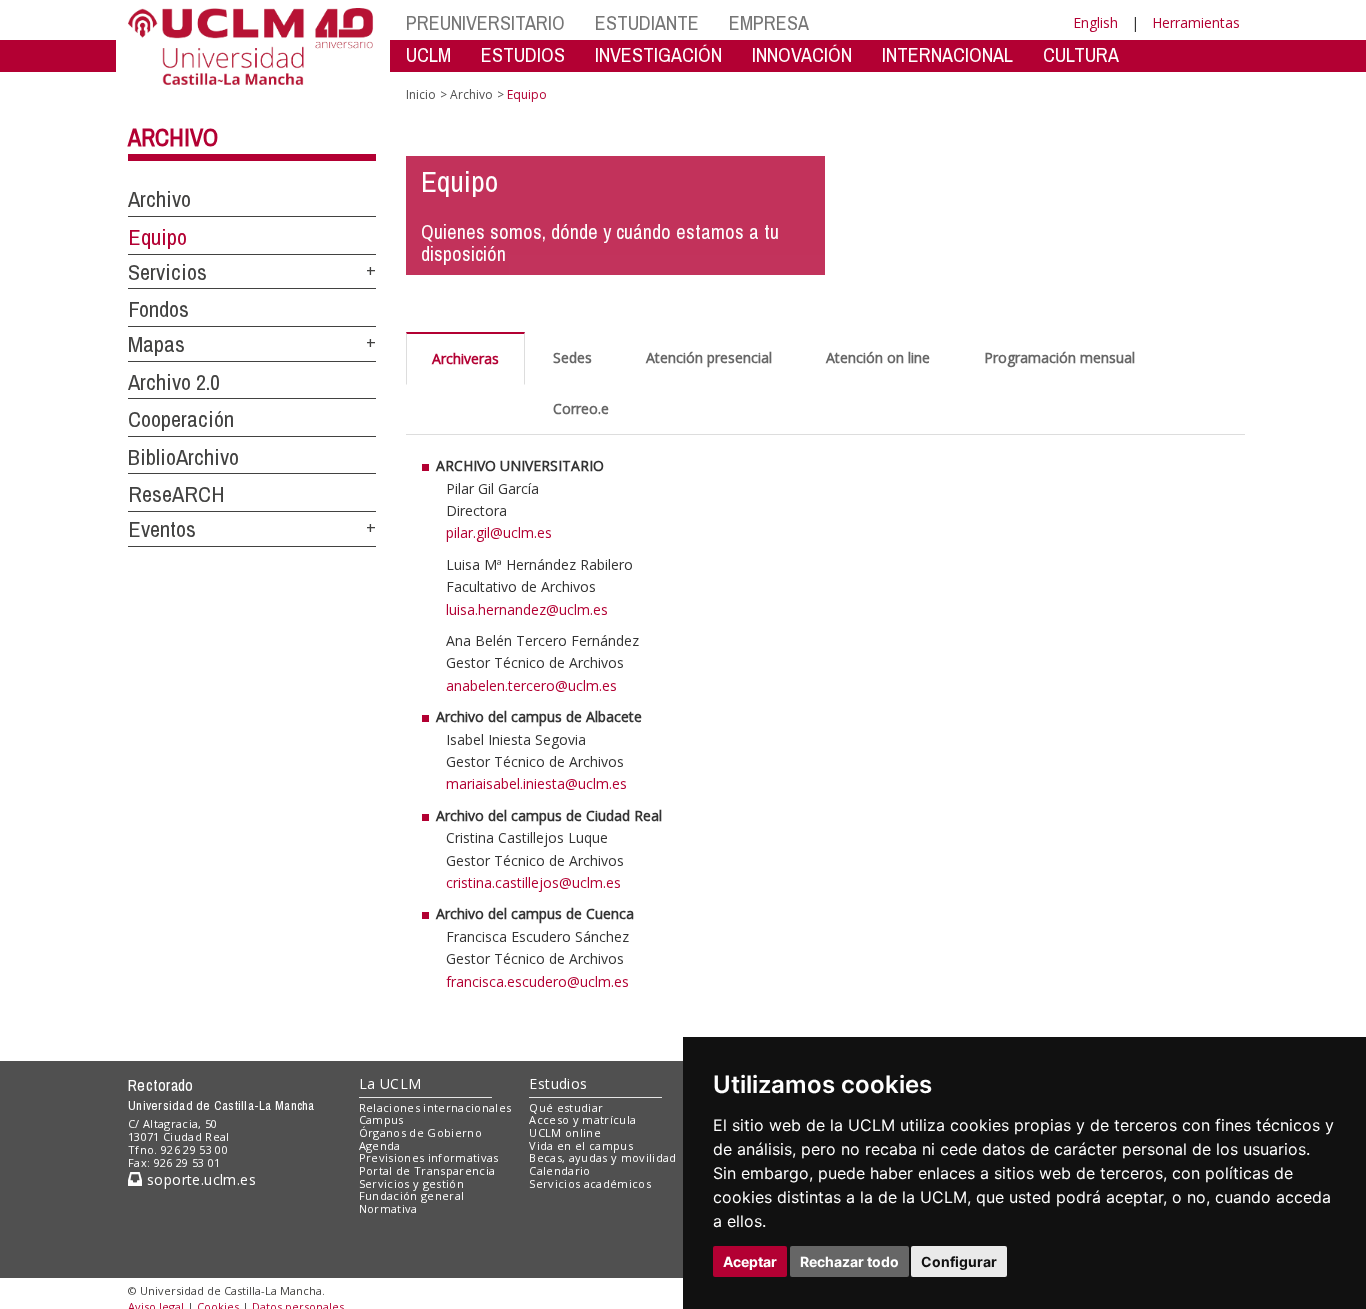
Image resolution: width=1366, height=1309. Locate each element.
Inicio (421, 94)
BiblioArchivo (183, 457)
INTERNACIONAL (947, 54)
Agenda (380, 1145)
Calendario (559, 1170)
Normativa (388, 1208)
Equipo (157, 237)
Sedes (572, 357)
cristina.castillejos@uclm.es (533, 882)
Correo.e (581, 408)
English (1095, 22)
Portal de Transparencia (427, 1170)
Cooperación (181, 419)
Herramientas (1196, 22)
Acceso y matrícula (582, 1119)
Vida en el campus (581, 1145)
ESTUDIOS (523, 54)
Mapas (156, 344)
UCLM (428, 54)
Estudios (558, 1083)
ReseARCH (176, 494)
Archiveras (465, 358)
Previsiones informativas (429, 1157)
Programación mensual (1059, 357)
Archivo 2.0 (174, 382)
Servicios (167, 272)
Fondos (158, 309)
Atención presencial (709, 357)
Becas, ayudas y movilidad (602, 1157)
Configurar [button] (959, 1261)
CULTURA (1081, 54)
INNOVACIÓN (802, 54)
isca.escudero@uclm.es (554, 981)
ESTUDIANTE (647, 22)
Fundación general (412, 1195)
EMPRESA (769, 22)
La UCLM (390, 1083)
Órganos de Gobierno (420, 1132)
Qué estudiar (566, 1107)
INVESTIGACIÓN (658, 54)
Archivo (173, 137)
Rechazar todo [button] (849, 1261)
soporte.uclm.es (199, 1179)
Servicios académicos (590, 1183)
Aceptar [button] (750, 1261)
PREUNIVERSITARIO (485, 22)
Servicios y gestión (411, 1183)
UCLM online (565, 1132)
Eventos (162, 529)
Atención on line (878, 357)
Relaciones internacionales (435, 1107)
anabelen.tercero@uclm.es (531, 685)
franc (462, 981)
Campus (381, 1119)
